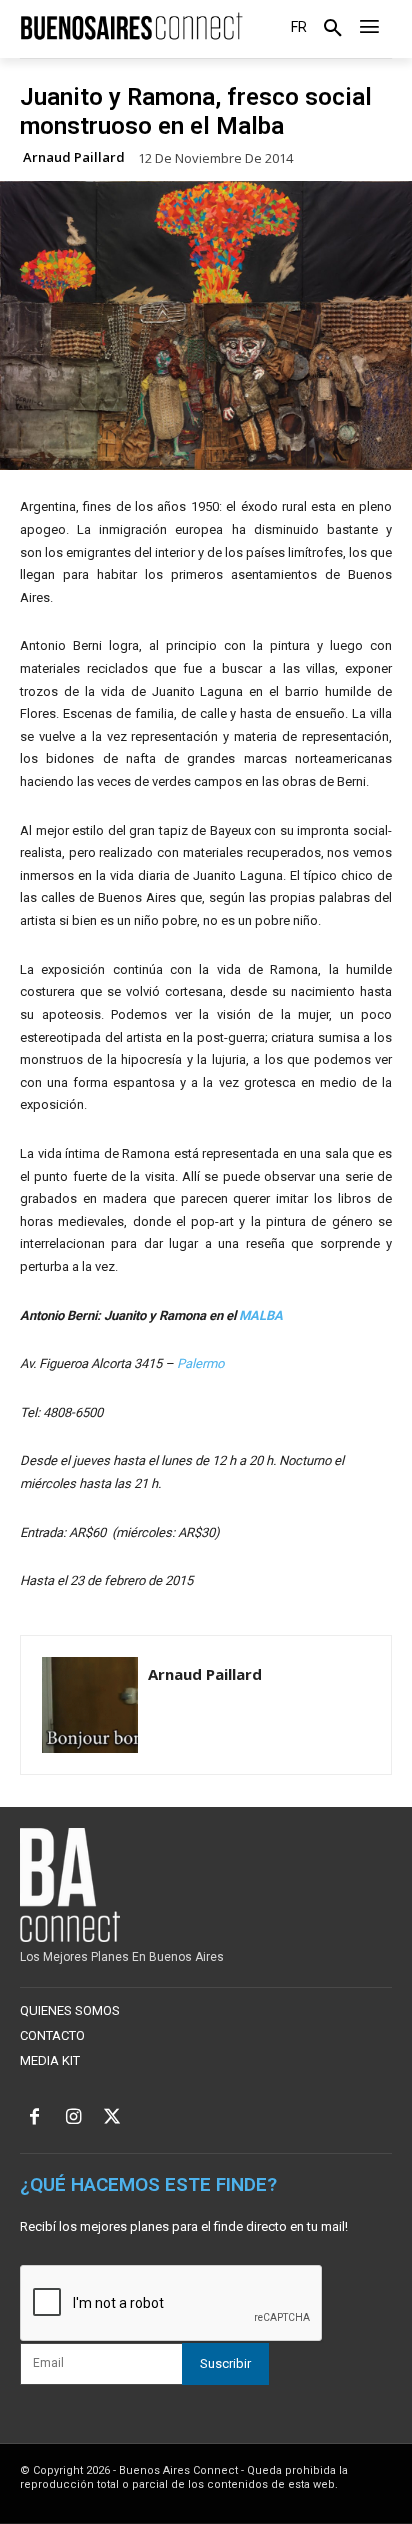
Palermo (200, 1363)
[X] (112, 2118)
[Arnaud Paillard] (90, 1705)
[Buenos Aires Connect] (131, 26)
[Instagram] (73, 2118)
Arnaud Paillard (74, 157)
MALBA (261, 1315)
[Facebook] (34, 2118)
